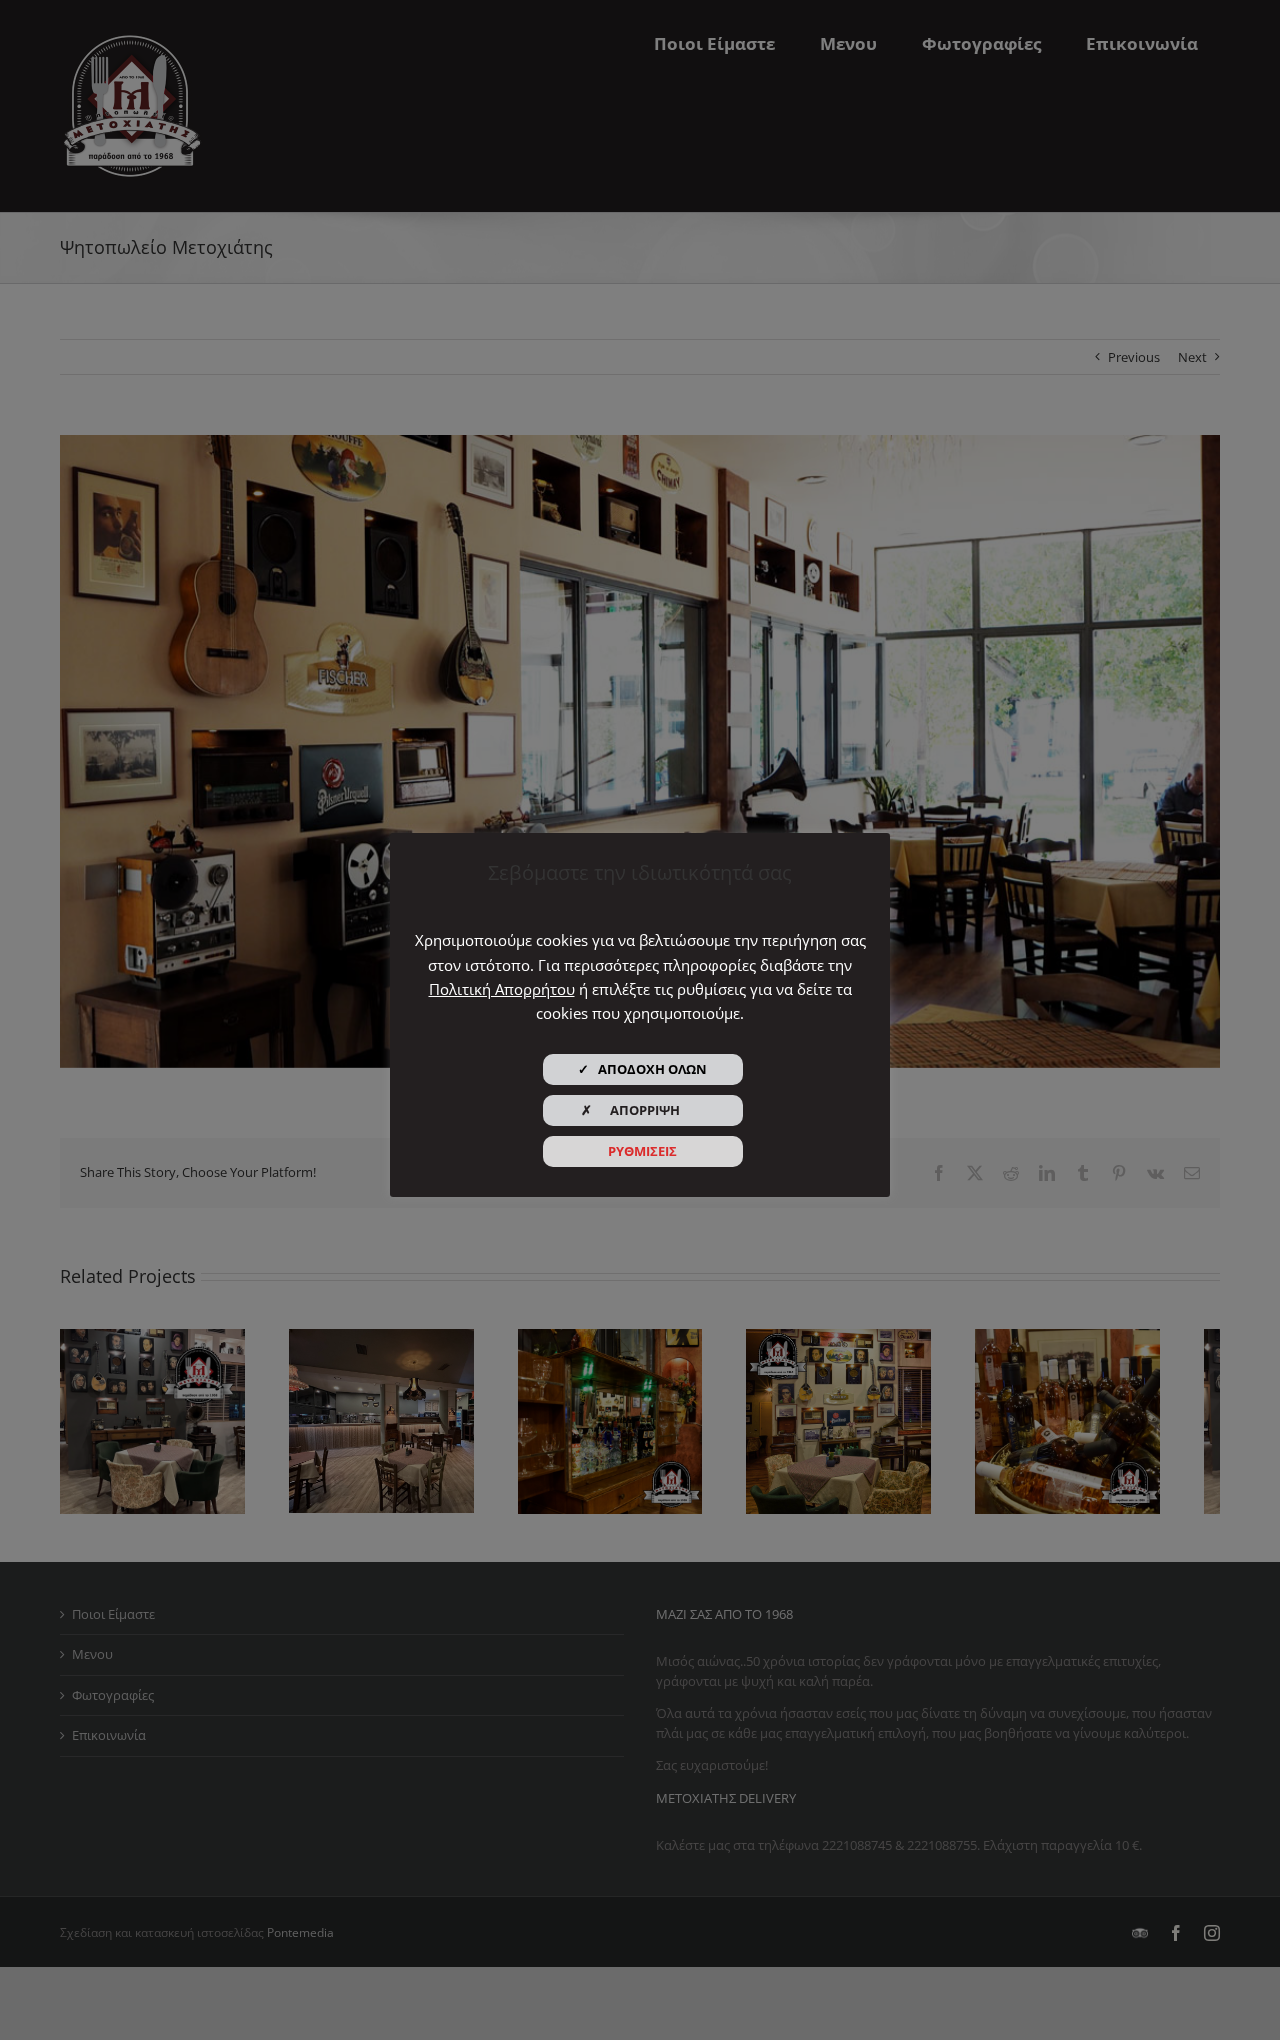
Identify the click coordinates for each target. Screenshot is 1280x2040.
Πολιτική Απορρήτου (502, 989)
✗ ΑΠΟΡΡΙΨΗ (642, 1110)
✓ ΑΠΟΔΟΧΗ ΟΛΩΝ (642, 1069)
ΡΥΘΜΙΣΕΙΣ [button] (642, 1151)
